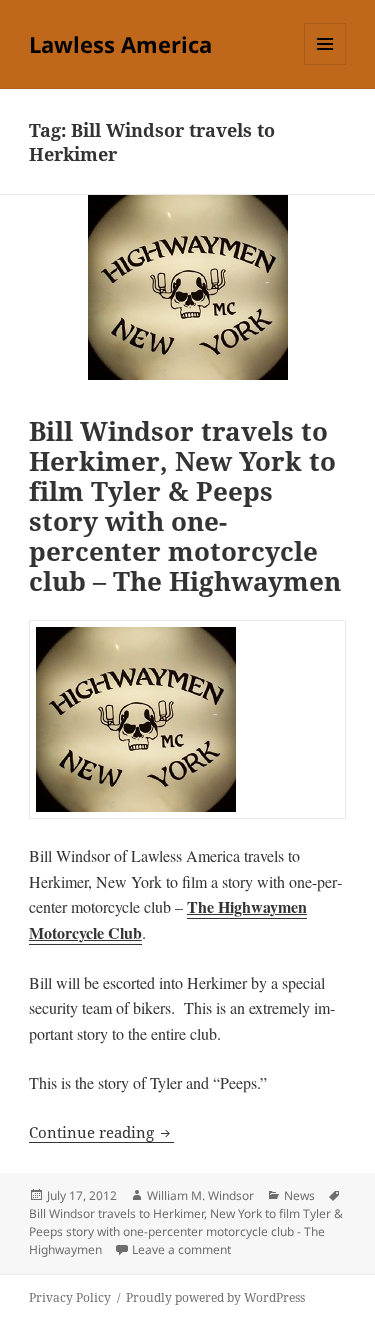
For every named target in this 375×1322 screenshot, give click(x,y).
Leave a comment (181, 1249)
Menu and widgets (325, 64)
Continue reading (101, 1132)
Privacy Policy (70, 1297)
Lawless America (120, 44)
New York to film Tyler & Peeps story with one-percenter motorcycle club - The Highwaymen (186, 1231)
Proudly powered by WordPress (215, 1297)
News (299, 1195)
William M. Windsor (200, 1195)
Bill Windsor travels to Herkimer (116, 1213)
